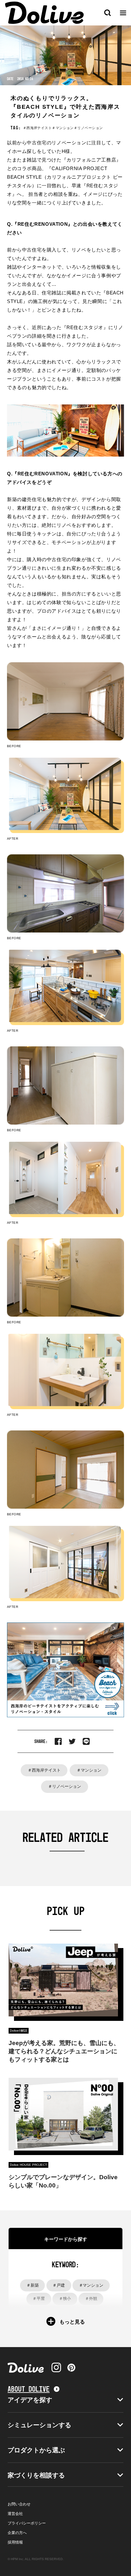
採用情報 (15, 2542)
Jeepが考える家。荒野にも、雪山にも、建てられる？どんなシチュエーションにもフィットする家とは (64, 2051)
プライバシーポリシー (27, 2523)
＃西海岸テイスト (44, 1770)
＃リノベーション (65, 1786)
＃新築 (33, 2285)
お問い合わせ (19, 2504)
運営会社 (15, 2514)
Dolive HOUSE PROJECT (28, 2165)
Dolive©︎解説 (19, 2031)
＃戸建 (59, 2285)
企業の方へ (17, 2533)
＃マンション (89, 1770)
